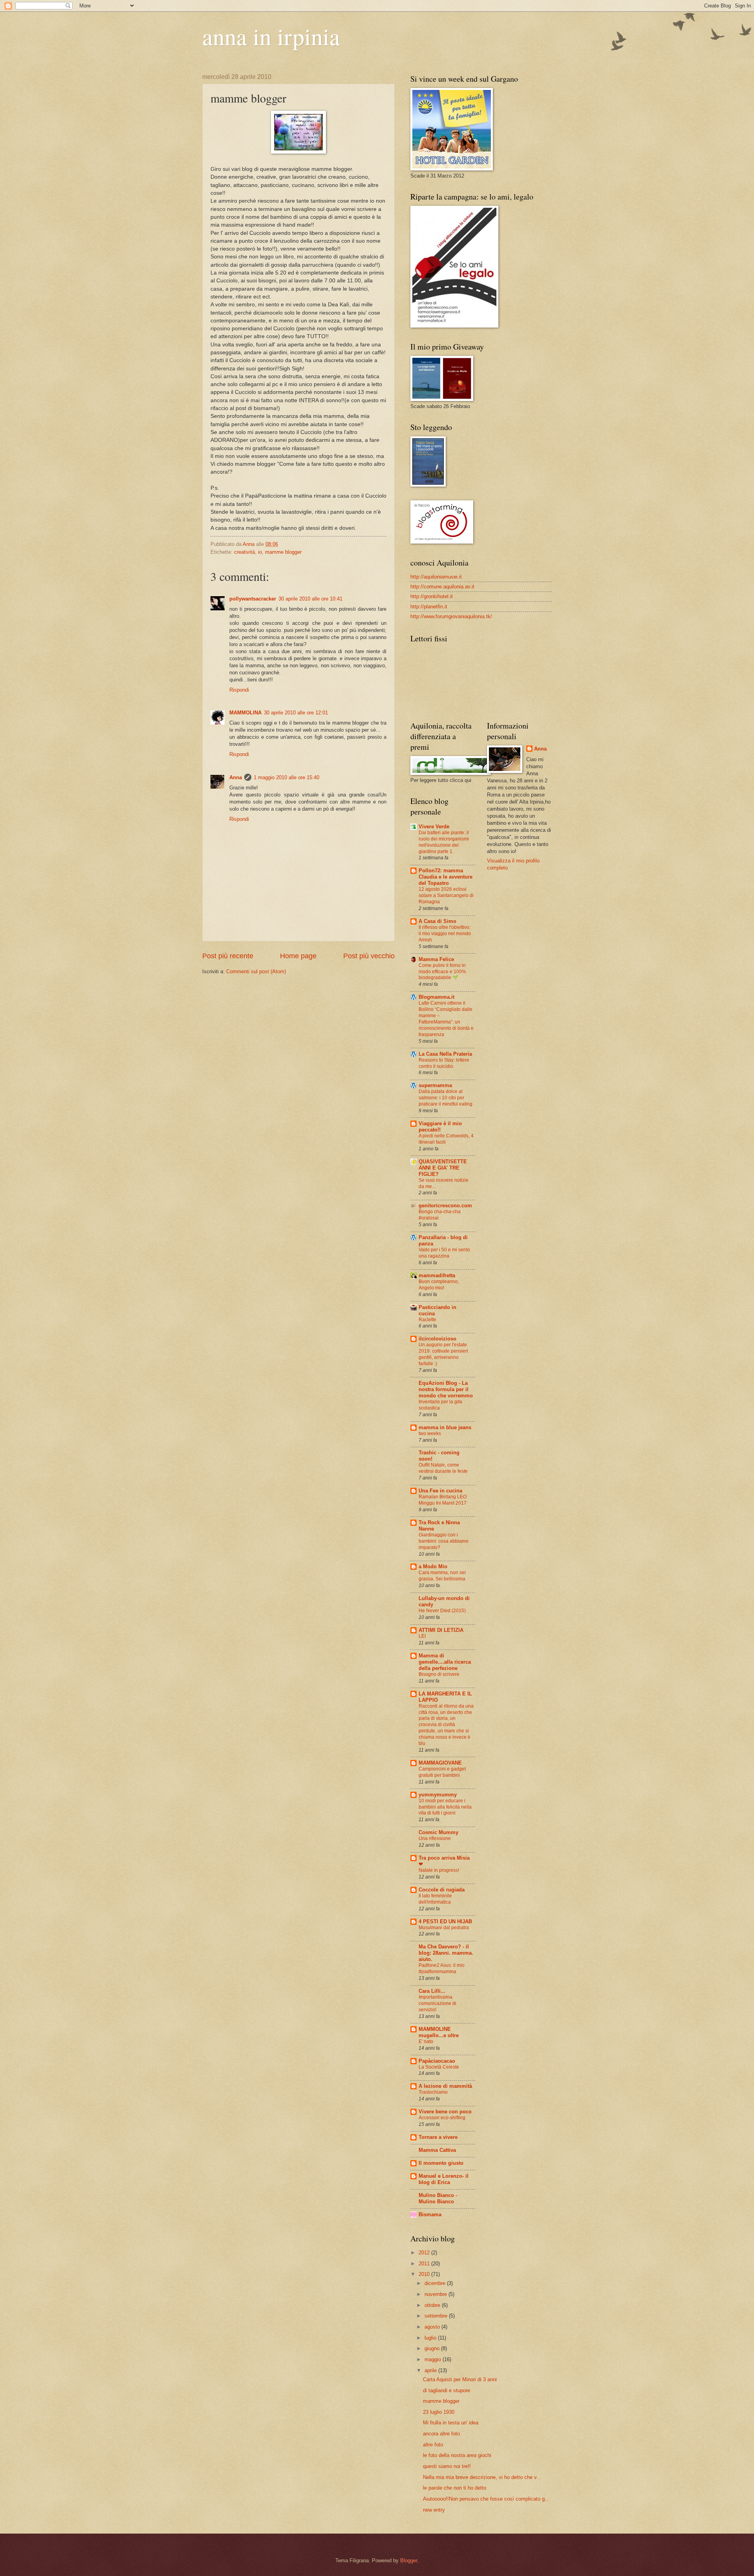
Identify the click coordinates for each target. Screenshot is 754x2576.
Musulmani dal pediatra (444, 1928)
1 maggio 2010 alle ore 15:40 (286, 777)
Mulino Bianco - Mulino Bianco (438, 2198)
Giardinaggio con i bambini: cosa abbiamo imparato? (444, 1541)
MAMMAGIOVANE (440, 1763)
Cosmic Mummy (438, 1832)
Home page (298, 956)
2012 (425, 2253)
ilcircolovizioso (437, 1339)
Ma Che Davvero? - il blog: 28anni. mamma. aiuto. (446, 1953)
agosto (433, 2327)
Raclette (427, 1320)
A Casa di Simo (437, 921)
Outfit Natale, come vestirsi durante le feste (443, 1468)
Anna (236, 777)
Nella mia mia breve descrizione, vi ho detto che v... (482, 2477)
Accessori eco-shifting (442, 2118)
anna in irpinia (271, 36)
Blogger (409, 2560)
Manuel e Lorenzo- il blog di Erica (444, 2179)
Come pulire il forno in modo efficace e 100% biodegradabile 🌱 (442, 972)
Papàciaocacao (437, 2061)
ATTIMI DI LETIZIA (441, 1630)
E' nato (426, 2041)
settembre (437, 2316)
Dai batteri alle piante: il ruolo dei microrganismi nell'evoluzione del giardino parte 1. (444, 842)
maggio (434, 2359)
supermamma (435, 1085)
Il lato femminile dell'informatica (435, 1899)
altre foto (433, 2445)
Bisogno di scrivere (439, 1674)
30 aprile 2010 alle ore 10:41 (310, 599)
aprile (431, 2370)
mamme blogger (283, 552)
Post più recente (228, 956)
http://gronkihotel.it (432, 596)
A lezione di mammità (445, 2086)
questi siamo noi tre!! (447, 2466)
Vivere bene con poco (445, 2112)
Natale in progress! (439, 1870)
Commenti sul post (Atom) (256, 971)
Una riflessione (435, 1838)
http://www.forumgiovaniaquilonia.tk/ (451, 616)
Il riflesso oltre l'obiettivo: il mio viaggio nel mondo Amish (445, 934)
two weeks (430, 1434)
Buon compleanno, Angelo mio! (439, 1285)
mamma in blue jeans (445, 1427)
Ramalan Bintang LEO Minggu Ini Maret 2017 (443, 1500)
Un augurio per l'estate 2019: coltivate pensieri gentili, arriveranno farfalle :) (443, 1354)
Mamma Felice (436, 959)
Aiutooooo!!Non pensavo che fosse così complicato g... (486, 2499)
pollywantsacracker (253, 599)
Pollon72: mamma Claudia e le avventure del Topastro (446, 877)
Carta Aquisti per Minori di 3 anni (460, 2379)
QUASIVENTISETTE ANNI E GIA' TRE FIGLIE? (443, 1168)
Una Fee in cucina (440, 1491)
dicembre (436, 2283)
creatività (244, 552)
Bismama (430, 2214)
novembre (436, 2294)
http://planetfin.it (429, 607)
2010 (425, 2274)
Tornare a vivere (438, 2137)
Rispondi (239, 690)
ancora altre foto (441, 2434)
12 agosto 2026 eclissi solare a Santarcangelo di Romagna (446, 895)
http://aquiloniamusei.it (436, 577)
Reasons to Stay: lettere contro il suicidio (444, 1063)
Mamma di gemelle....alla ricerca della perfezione (445, 1662)
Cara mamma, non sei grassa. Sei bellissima (442, 1576)
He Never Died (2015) (442, 1611)
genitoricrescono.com (445, 1206)
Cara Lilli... (432, 1991)
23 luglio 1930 (439, 2412)
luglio (431, 2338)
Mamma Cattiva (437, 2150)
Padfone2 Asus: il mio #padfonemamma (442, 1968)
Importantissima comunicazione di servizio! (437, 2003)
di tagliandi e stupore (447, 2390)
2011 (425, 2264)
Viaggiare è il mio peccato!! (440, 1127)
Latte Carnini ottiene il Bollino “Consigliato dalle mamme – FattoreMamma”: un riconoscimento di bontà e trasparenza (446, 1019)
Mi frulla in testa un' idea (451, 2423)
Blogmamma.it (436, 997)
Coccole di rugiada (442, 1890)
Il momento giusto (441, 2163)
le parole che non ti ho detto (455, 2488)
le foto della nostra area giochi (457, 2455)
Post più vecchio (369, 956)
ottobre (433, 2305)
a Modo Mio (433, 1566)
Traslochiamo (433, 2092)
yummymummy (438, 1795)
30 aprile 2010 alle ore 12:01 (296, 713)
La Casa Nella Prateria (445, 1054)
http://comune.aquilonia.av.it (442, 587)
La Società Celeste (439, 2067)
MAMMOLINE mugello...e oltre (439, 2032)
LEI (422, 1636)
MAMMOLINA (245, 713)
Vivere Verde (434, 827)
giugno (433, 2348)
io (260, 552)
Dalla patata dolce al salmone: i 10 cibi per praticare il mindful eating (446, 1098)
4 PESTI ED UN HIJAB (445, 1921)
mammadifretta (437, 1275)
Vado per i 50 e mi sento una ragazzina (444, 1253)
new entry (434, 2510)
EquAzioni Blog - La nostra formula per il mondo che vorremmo (446, 1389)
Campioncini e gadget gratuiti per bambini (442, 1772)
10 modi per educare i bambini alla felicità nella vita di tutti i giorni (445, 1807)
